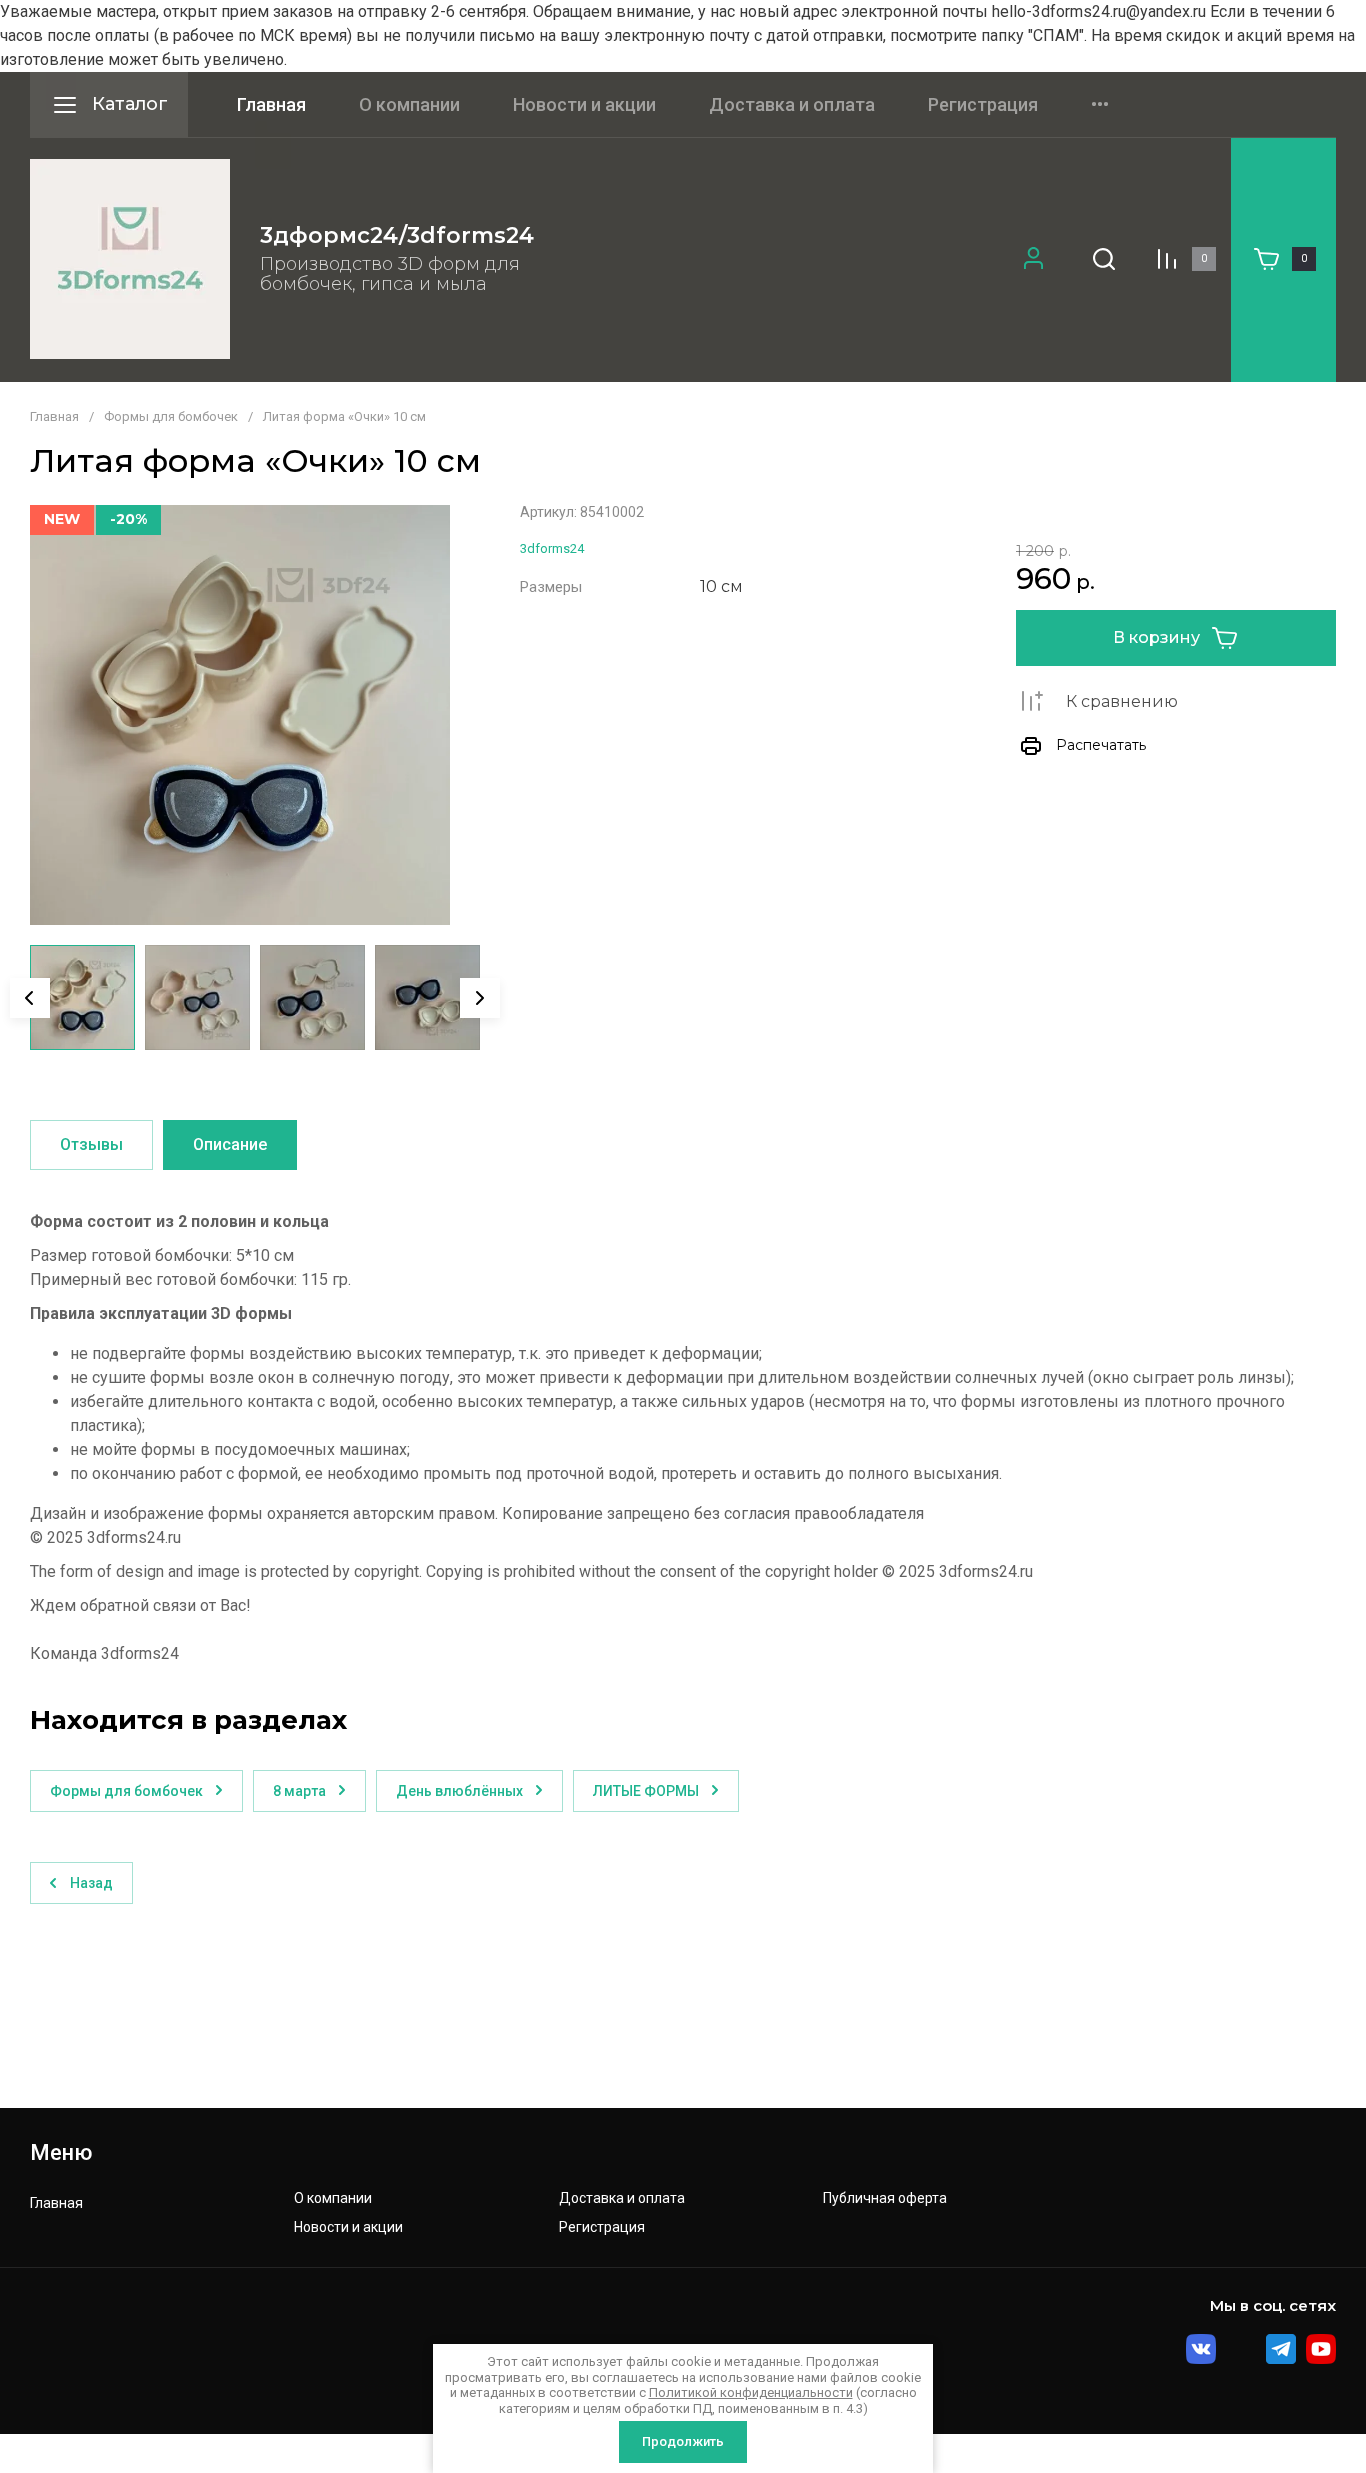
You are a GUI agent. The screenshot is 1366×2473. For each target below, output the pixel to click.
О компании (409, 105)
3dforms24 (552, 548)
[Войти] (1033, 259)
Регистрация (983, 105)
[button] (1103, 259)
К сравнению (1122, 701)
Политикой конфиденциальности (751, 2392)
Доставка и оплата (792, 105)
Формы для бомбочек (171, 416)
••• (1100, 105)
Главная (271, 105)
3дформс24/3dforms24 (397, 235)
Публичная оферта (885, 2198)
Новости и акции (584, 105)
